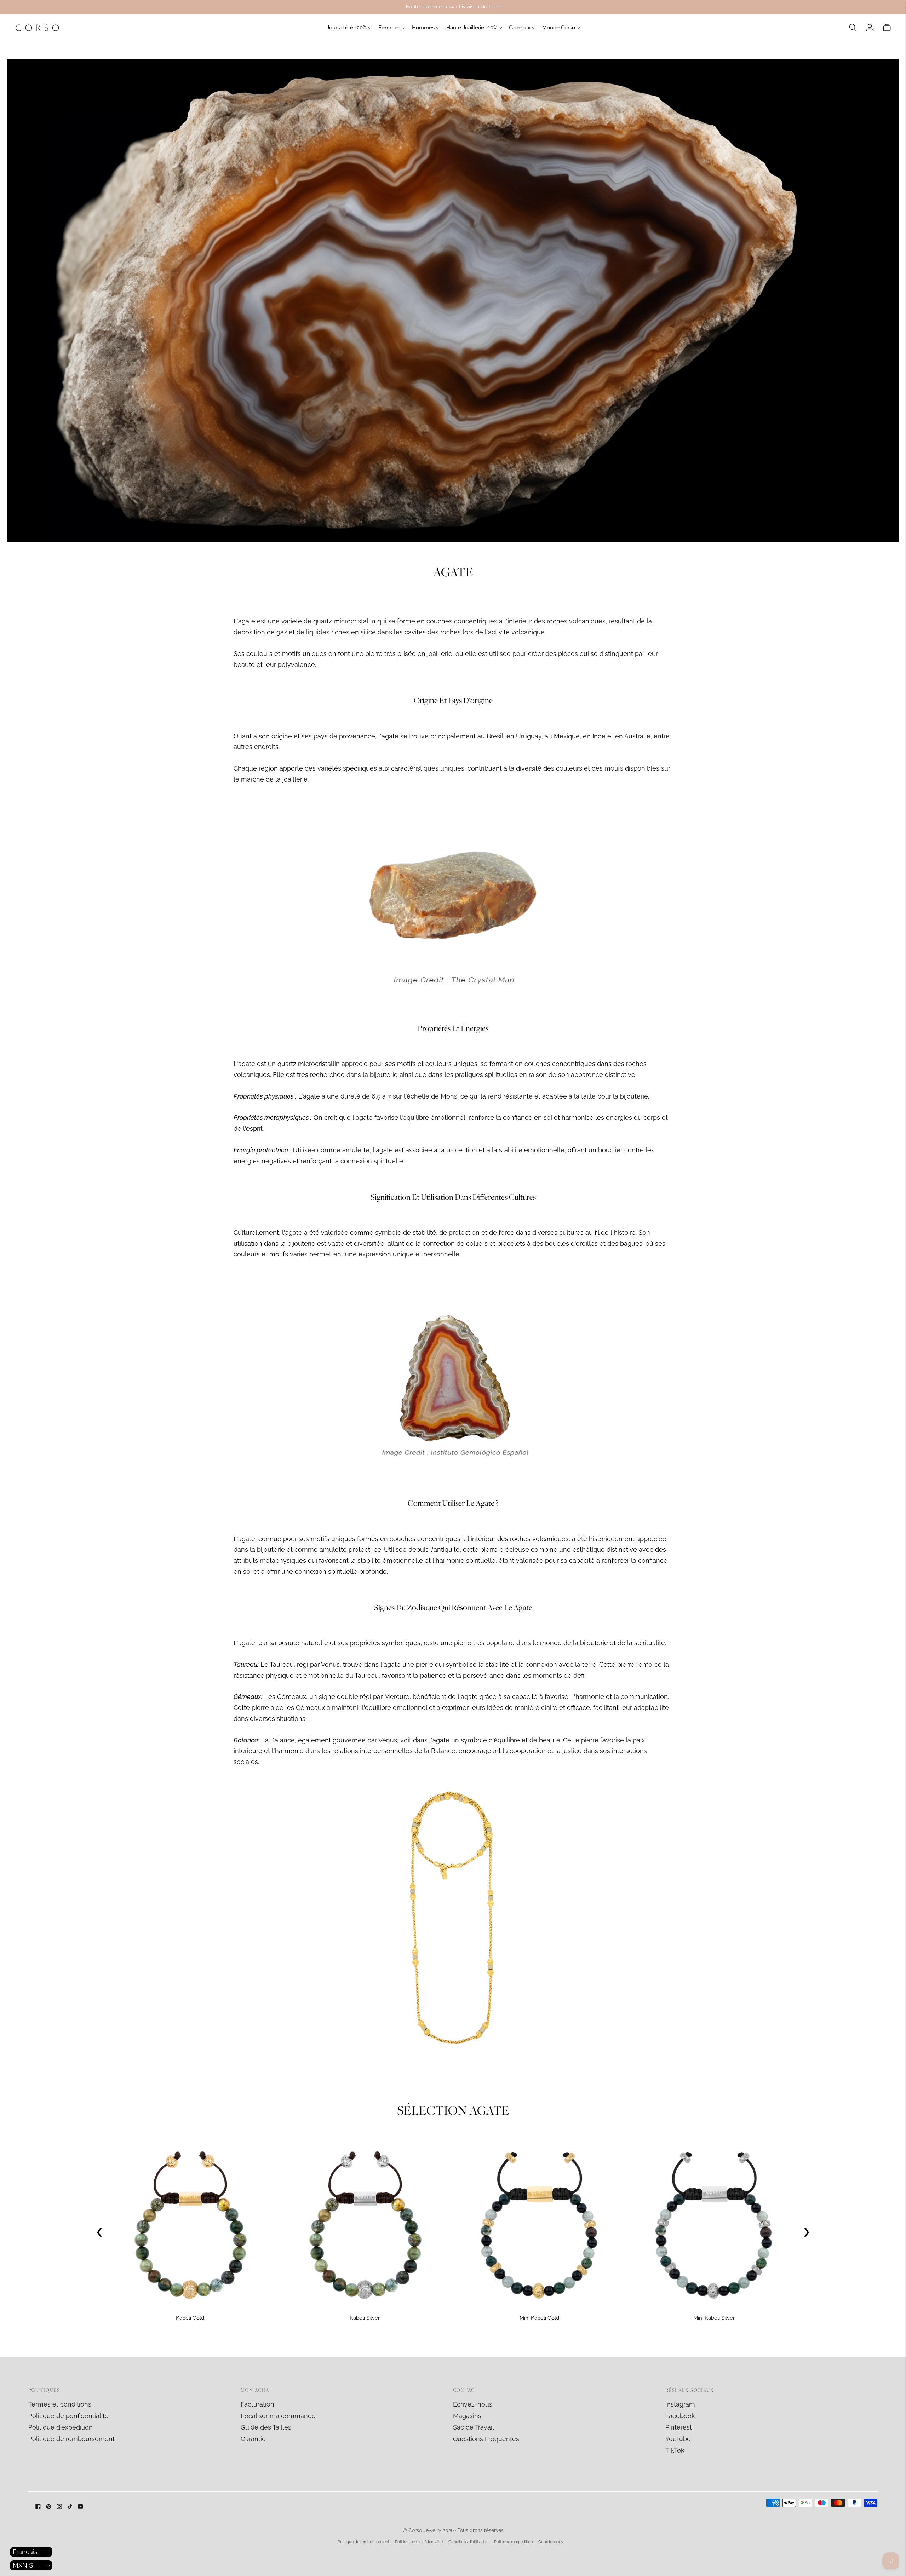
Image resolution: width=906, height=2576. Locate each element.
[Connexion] (870, 28)
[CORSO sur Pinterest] (49, 2507)
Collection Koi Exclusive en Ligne (453, 7)
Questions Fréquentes (486, 2439)
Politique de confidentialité (419, 2542)
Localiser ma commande (278, 2416)
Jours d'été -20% (347, 28)
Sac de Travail (474, 2427)
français (25, 2552)
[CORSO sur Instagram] (59, 2507)
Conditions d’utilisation (468, 2542)
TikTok (675, 2450)
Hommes (423, 28)
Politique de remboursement (71, 2439)
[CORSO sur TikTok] (70, 2507)
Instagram (680, 2404)
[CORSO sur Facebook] (38, 2507)
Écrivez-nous (473, 2404)
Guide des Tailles (266, 2427)
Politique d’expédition (513, 2542)
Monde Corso (559, 28)
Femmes (389, 28)
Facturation (257, 2404)
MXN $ (23, 2565)
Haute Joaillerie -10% (472, 28)
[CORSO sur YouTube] (81, 2507)
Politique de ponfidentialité (68, 2416)
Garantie (253, 2439)
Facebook (680, 2416)
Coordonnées (551, 2542)
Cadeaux (520, 28)
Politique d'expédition (61, 2427)
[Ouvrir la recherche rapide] (853, 28)
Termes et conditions (60, 2404)
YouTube (678, 2439)
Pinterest (679, 2427)
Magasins (467, 2416)
